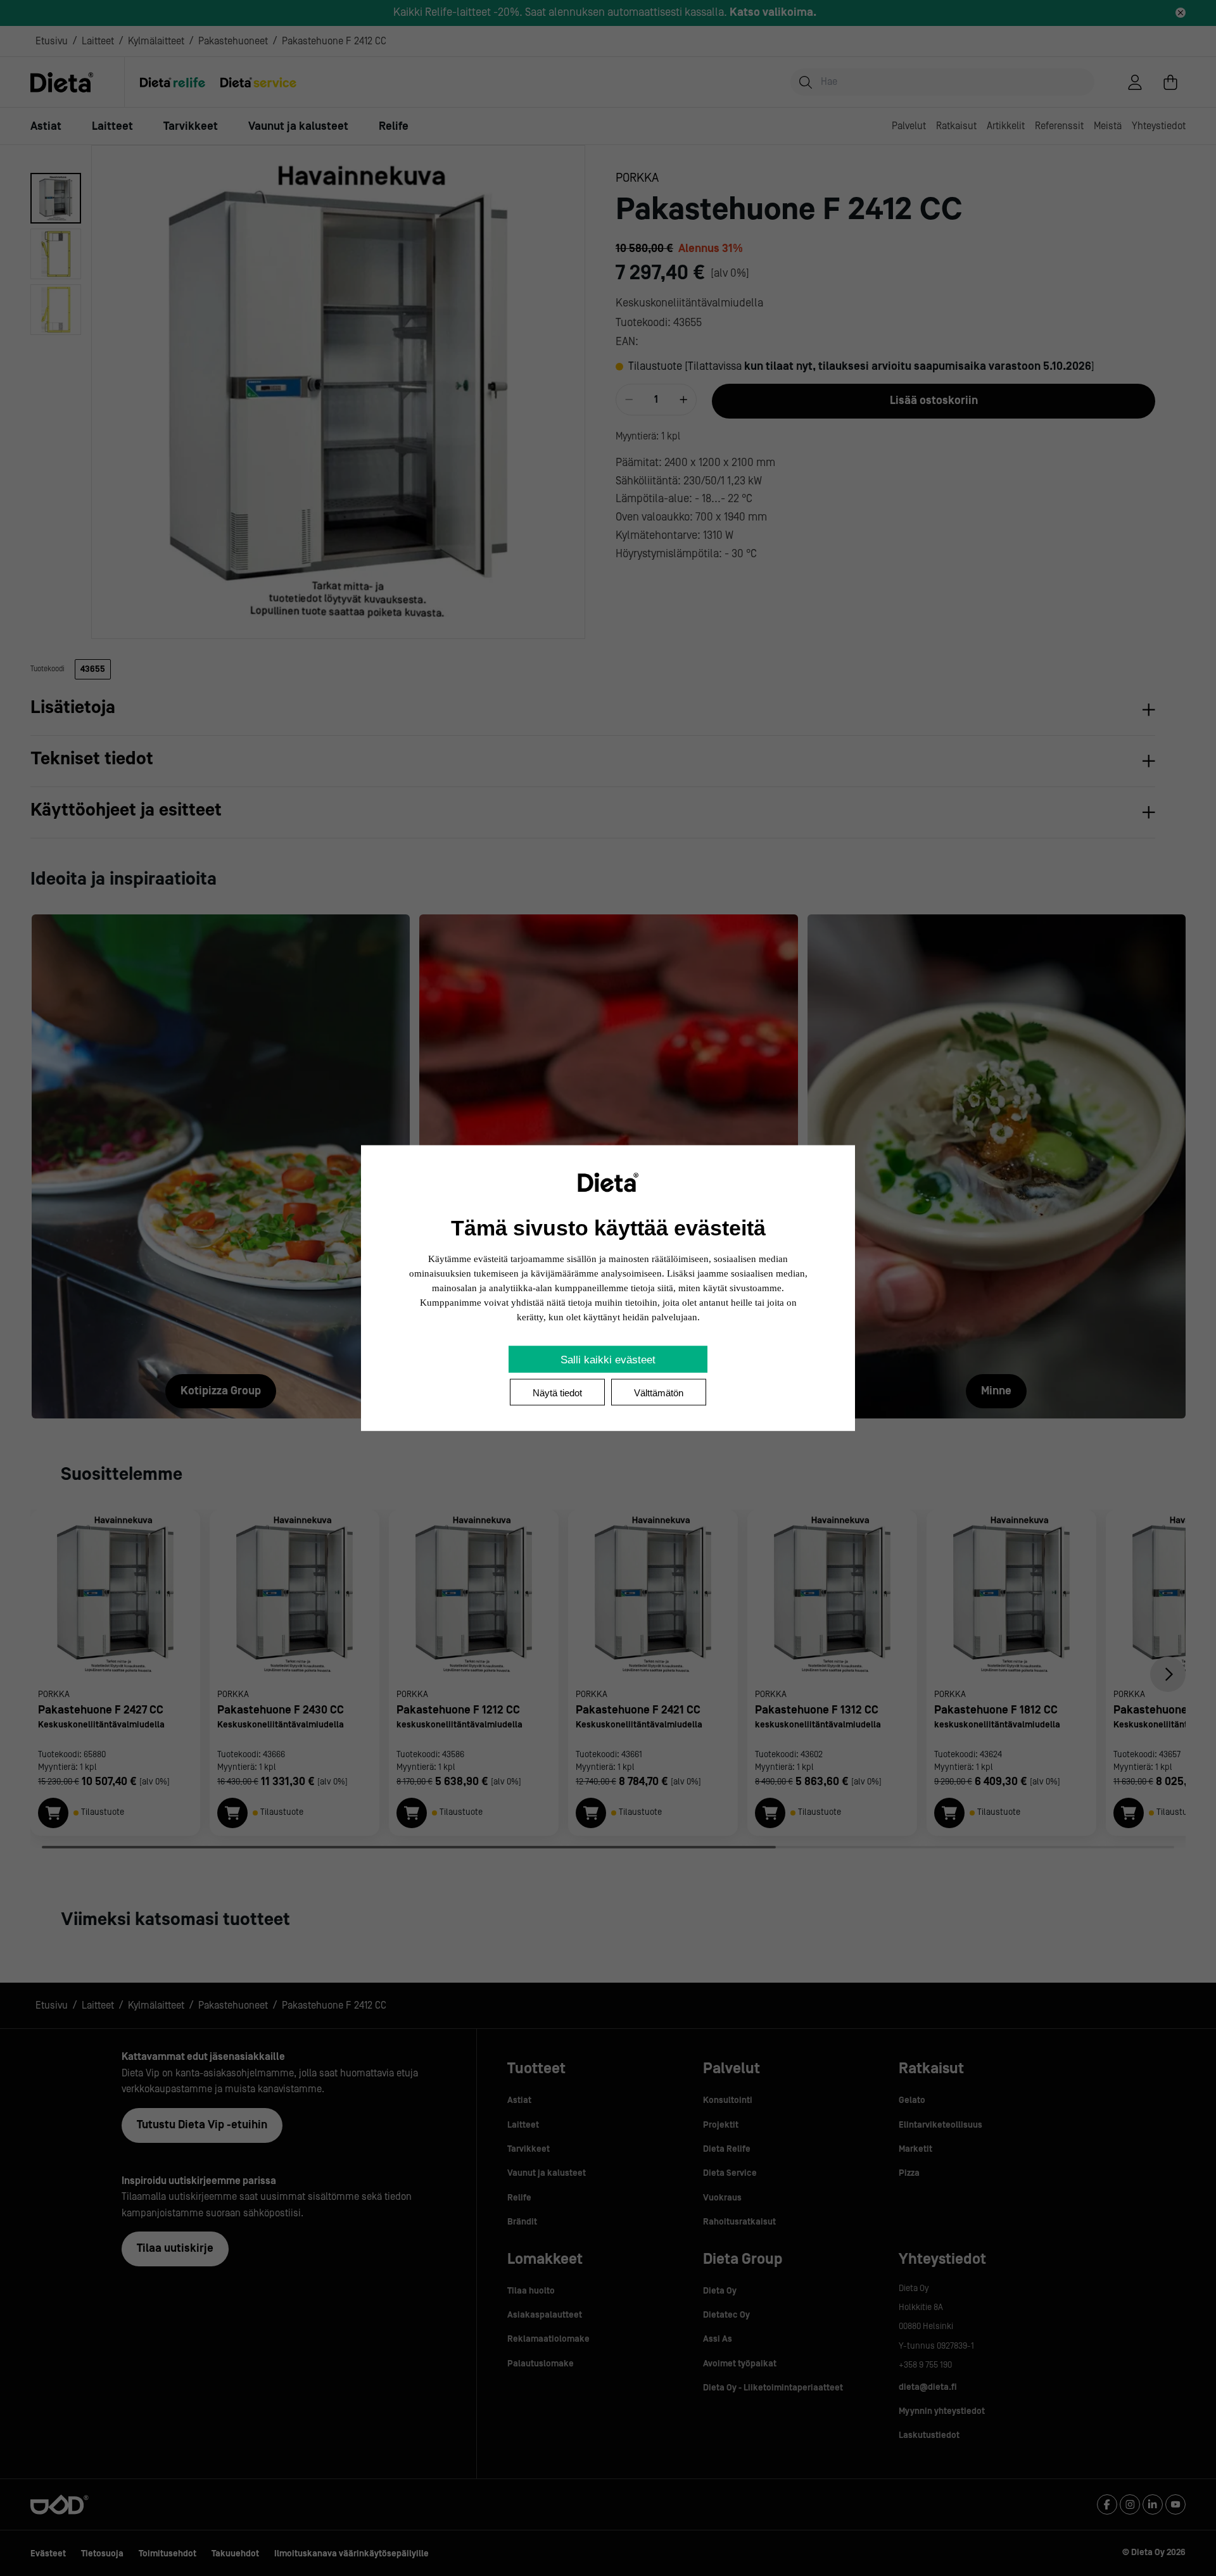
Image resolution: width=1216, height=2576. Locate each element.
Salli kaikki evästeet (608, 1360)
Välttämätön (659, 1393)
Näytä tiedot (557, 1393)
